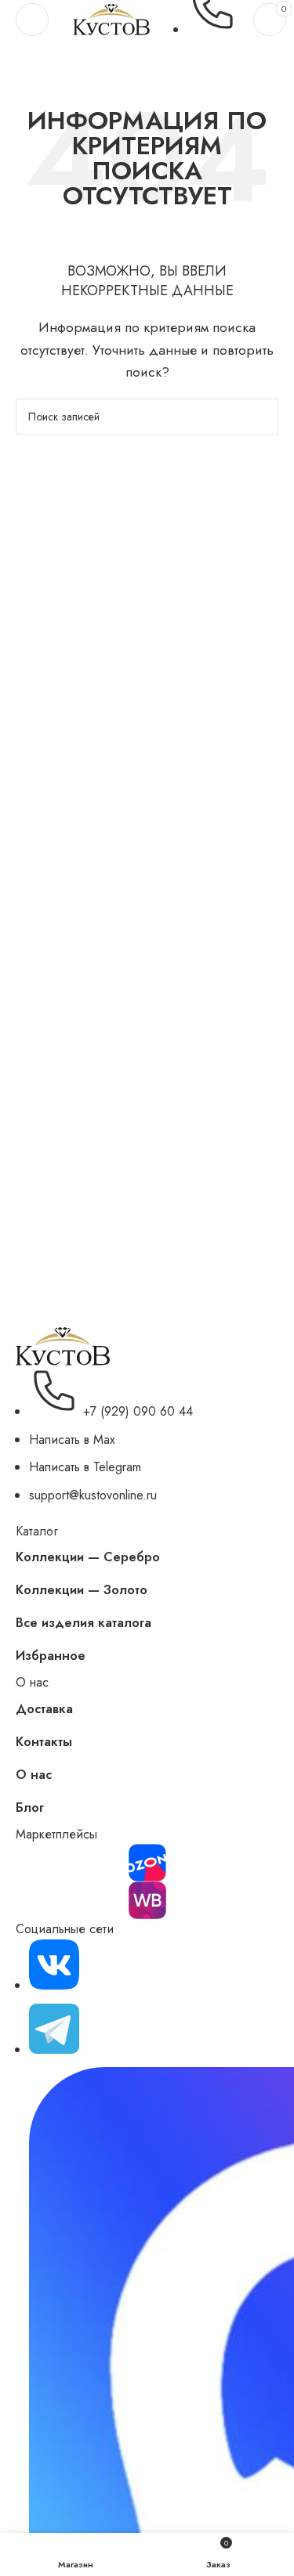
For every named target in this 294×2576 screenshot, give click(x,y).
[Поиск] (260, 417)
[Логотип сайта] (111, 18)
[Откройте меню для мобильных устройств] (32, 20)
